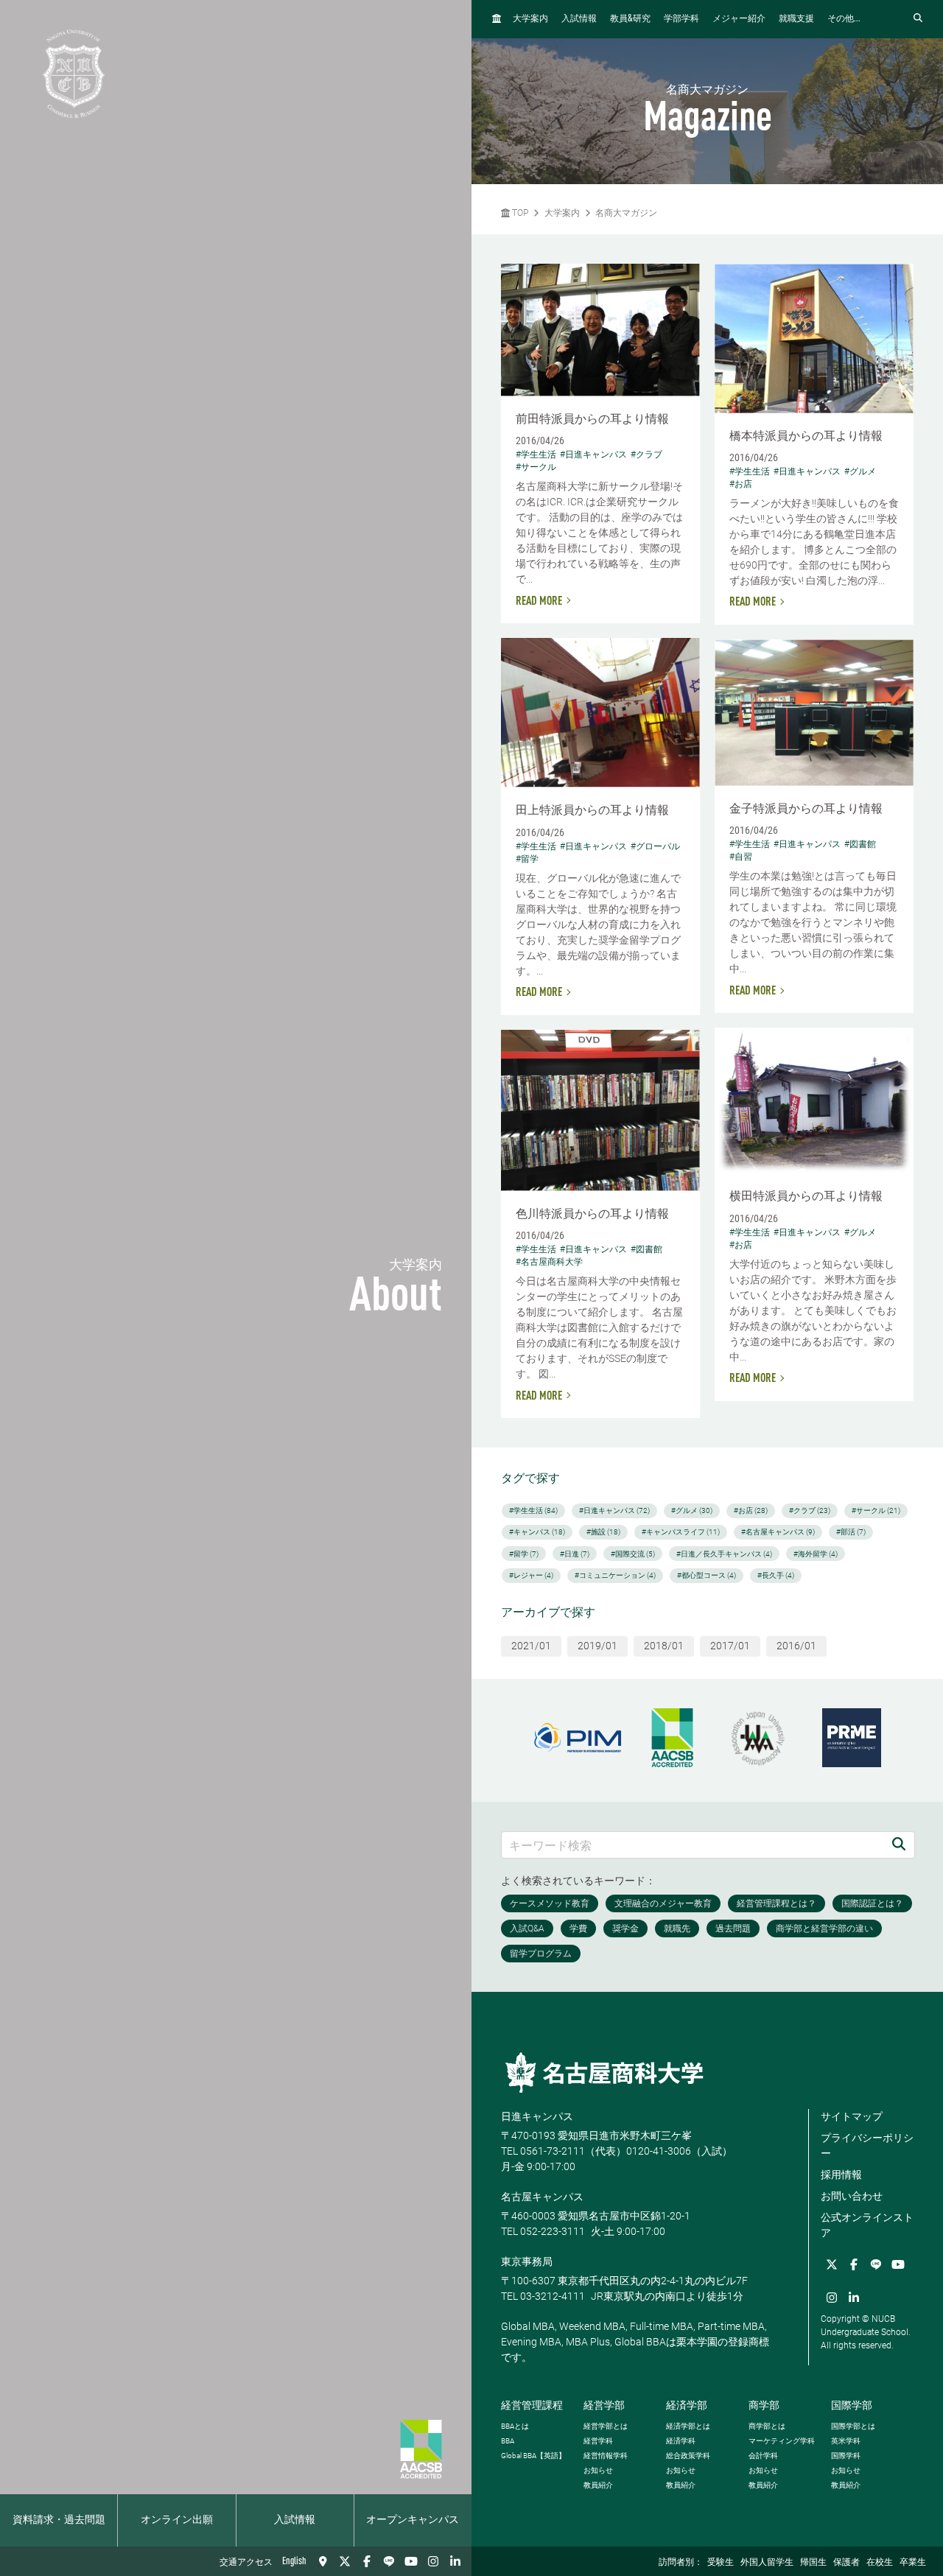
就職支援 (796, 19)
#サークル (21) (876, 1510)
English (294, 2561)
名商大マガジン (626, 213)
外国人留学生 (767, 2563)
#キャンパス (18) (537, 1532)
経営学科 (598, 2441)
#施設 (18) (603, 1532)
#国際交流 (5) (633, 1554)
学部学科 (681, 19)
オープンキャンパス (413, 2520)
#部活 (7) (851, 1532)
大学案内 (530, 19)
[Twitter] (345, 2561)
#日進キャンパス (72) (614, 1510)
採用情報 (841, 2175)
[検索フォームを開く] (918, 19)
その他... (844, 19)
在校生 (880, 2563)
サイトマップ (852, 2116)
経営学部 (604, 2405)
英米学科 (846, 2441)
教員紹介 (598, 2485)
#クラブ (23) (810, 1510)
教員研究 (630, 19)
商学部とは (767, 2426)
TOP (519, 213)
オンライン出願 (177, 2520)
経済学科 (681, 2441)
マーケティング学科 (782, 2441)
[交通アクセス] (323, 2561)
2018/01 (664, 1646)
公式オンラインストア (867, 2225)
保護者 (846, 2563)
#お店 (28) (751, 1510)
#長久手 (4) (776, 1575)
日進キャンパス (537, 2116)
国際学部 (852, 2405)
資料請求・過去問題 (59, 2520)
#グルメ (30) (692, 1510)
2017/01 (730, 1646)
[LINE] (389, 2561)
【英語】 (533, 2456)
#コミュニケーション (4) (615, 1575)
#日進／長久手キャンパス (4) (724, 1554)
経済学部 (687, 2405)
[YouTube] (411, 2561)
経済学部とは (688, 2426)
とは (515, 2426)
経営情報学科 (606, 2456)
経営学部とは (606, 2426)
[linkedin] (455, 2561)
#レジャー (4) (531, 1575)
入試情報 (295, 2520)
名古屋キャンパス (542, 2197)
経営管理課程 (532, 2405)
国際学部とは (853, 2426)
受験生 (721, 2563)
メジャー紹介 (739, 19)
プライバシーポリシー (867, 2145)
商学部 (764, 2405)
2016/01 (796, 1646)
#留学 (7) (524, 1554)
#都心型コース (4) (707, 1575)
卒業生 (913, 2563)
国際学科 (846, 2456)
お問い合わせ (852, 2196)
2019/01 (597, 1646)
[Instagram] (433, 2561)
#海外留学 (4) (816, 1554)
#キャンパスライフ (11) (681, 1532)
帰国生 (813, 2563)
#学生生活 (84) (533, 1510)
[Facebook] (367, 2561)
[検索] (899, 1845)
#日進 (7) (575, 1554)
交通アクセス (246, 2563)
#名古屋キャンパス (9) (778, 1532)
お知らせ (598, 2470)
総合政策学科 (688, 2456)
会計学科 (763, 2456)
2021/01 (531, 1646)
